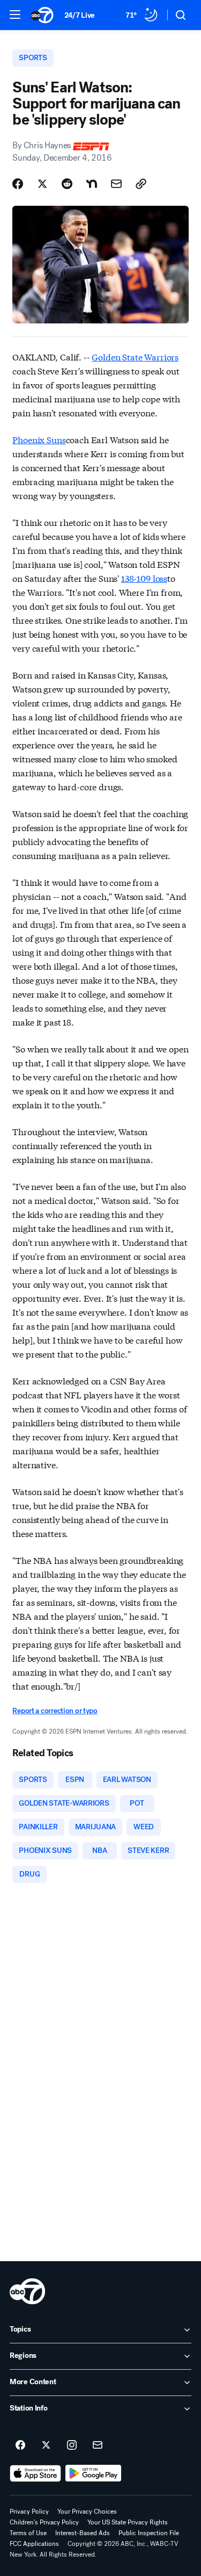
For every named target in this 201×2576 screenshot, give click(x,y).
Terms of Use (28, 2533)
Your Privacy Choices (87, 2512)
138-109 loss (144, 578)
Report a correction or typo (55, 1711)
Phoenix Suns (39, 439)
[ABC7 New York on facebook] (20, 2445)
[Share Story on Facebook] (18, 184)
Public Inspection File (149, 2533)
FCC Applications (34, 2544)
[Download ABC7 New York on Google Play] (94, 2473)
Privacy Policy (29, 2512)
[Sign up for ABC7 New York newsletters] (98, 2445)
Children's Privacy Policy (44, 2522)
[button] (15, 15)
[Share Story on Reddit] (67, 184)
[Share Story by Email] (116, 184)
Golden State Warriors (135, 356)
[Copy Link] (141, 184)
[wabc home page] (27, 2291)
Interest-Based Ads (83, 2533)
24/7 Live (80, 15)
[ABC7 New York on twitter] (46, 2445)
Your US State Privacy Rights (128, 2522)
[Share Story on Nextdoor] (92, 184)
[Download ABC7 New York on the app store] (35, 2473)
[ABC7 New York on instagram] (72, 2445)
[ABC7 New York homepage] (42, 15)
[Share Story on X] (42, 184)
